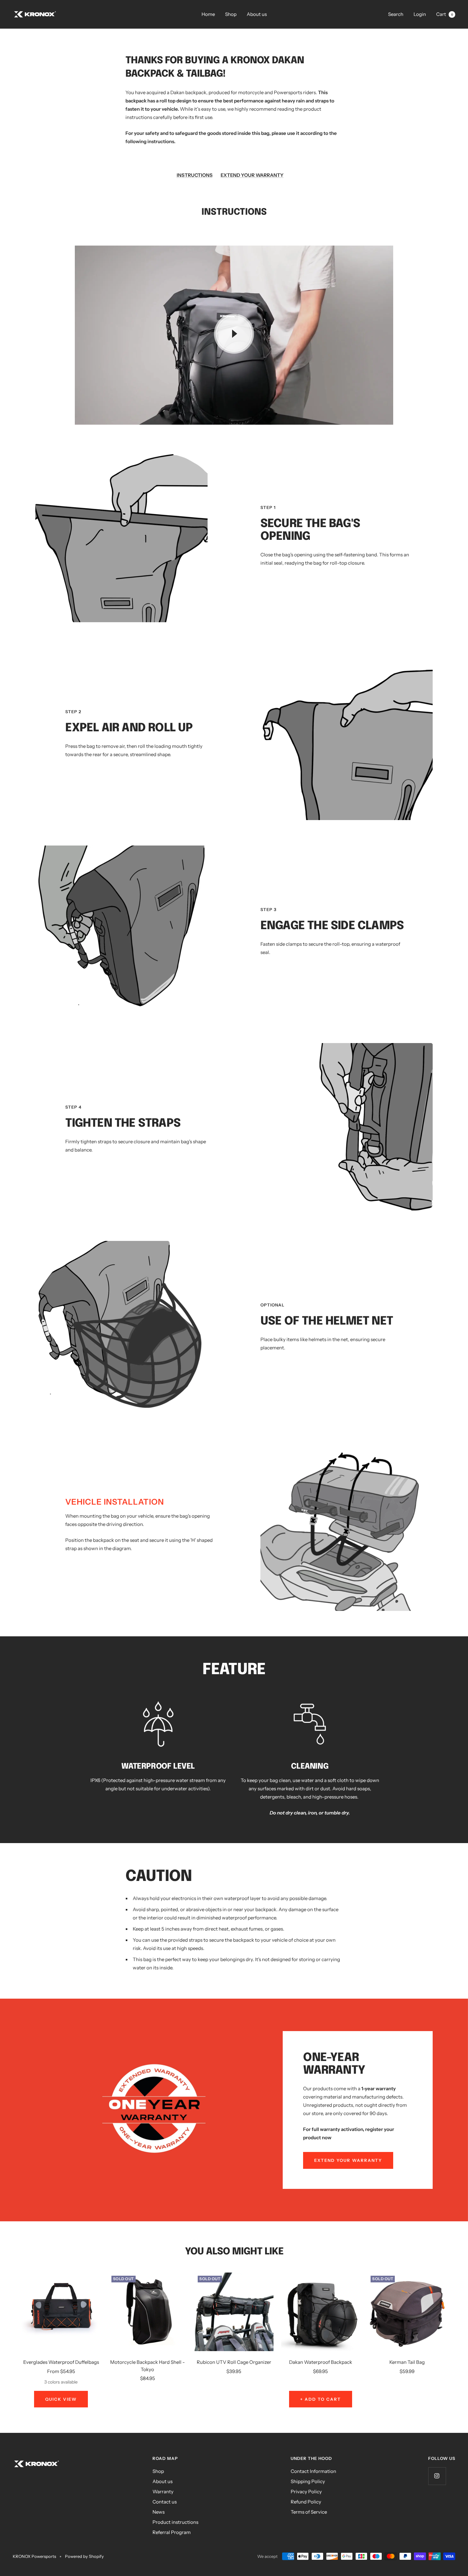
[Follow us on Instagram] (437, 2476)
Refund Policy (306, 2502)
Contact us (165, 2502)
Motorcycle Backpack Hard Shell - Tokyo (148, 2366)
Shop (231, 14)
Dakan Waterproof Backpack (321, 2362)
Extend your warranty (348, 2160)
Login (420, 14)
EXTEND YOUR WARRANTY (252, 175)
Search (396, 14)
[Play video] (234, 334)
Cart (445, 14)
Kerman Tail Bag (407, 2362)
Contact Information (313, 2471)
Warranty (163, 2492)
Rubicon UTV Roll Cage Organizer (234, 2362)
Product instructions (175, 2522)
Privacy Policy (306, 2492)
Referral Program (172, 2532)
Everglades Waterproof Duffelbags (61, 2362)
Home (208, 14)
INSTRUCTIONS (195, 175)
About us (257, 14)
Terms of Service (309, 2512)
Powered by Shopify (84, 2556)
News (159, 2512)
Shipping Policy (308, 2481)
